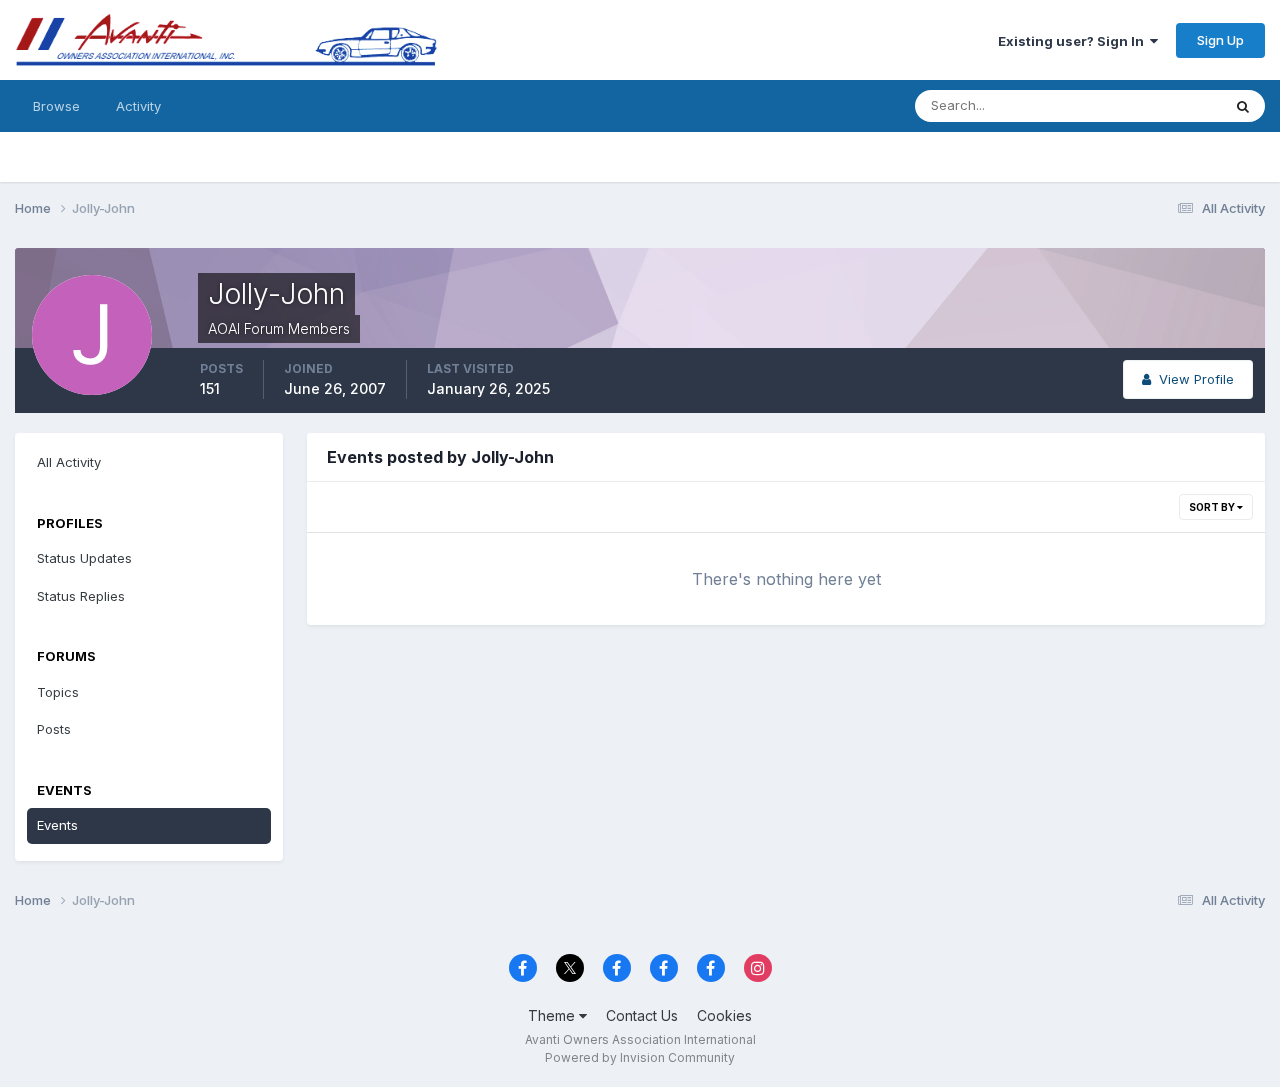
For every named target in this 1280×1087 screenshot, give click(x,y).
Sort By (1213, 507)
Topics (58, 692)
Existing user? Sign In (1074, 41)
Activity (138, 106)
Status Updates (1148, 105)
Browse (56, 106)
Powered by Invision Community (640, 1057)
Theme (553, 1015)
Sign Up (1220, 40)
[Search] (1243, 106)
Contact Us (642, 1015)
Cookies (724, 1015)
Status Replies (81, 596)
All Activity (69, 462)
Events (57, 825)
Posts (54, 729)
